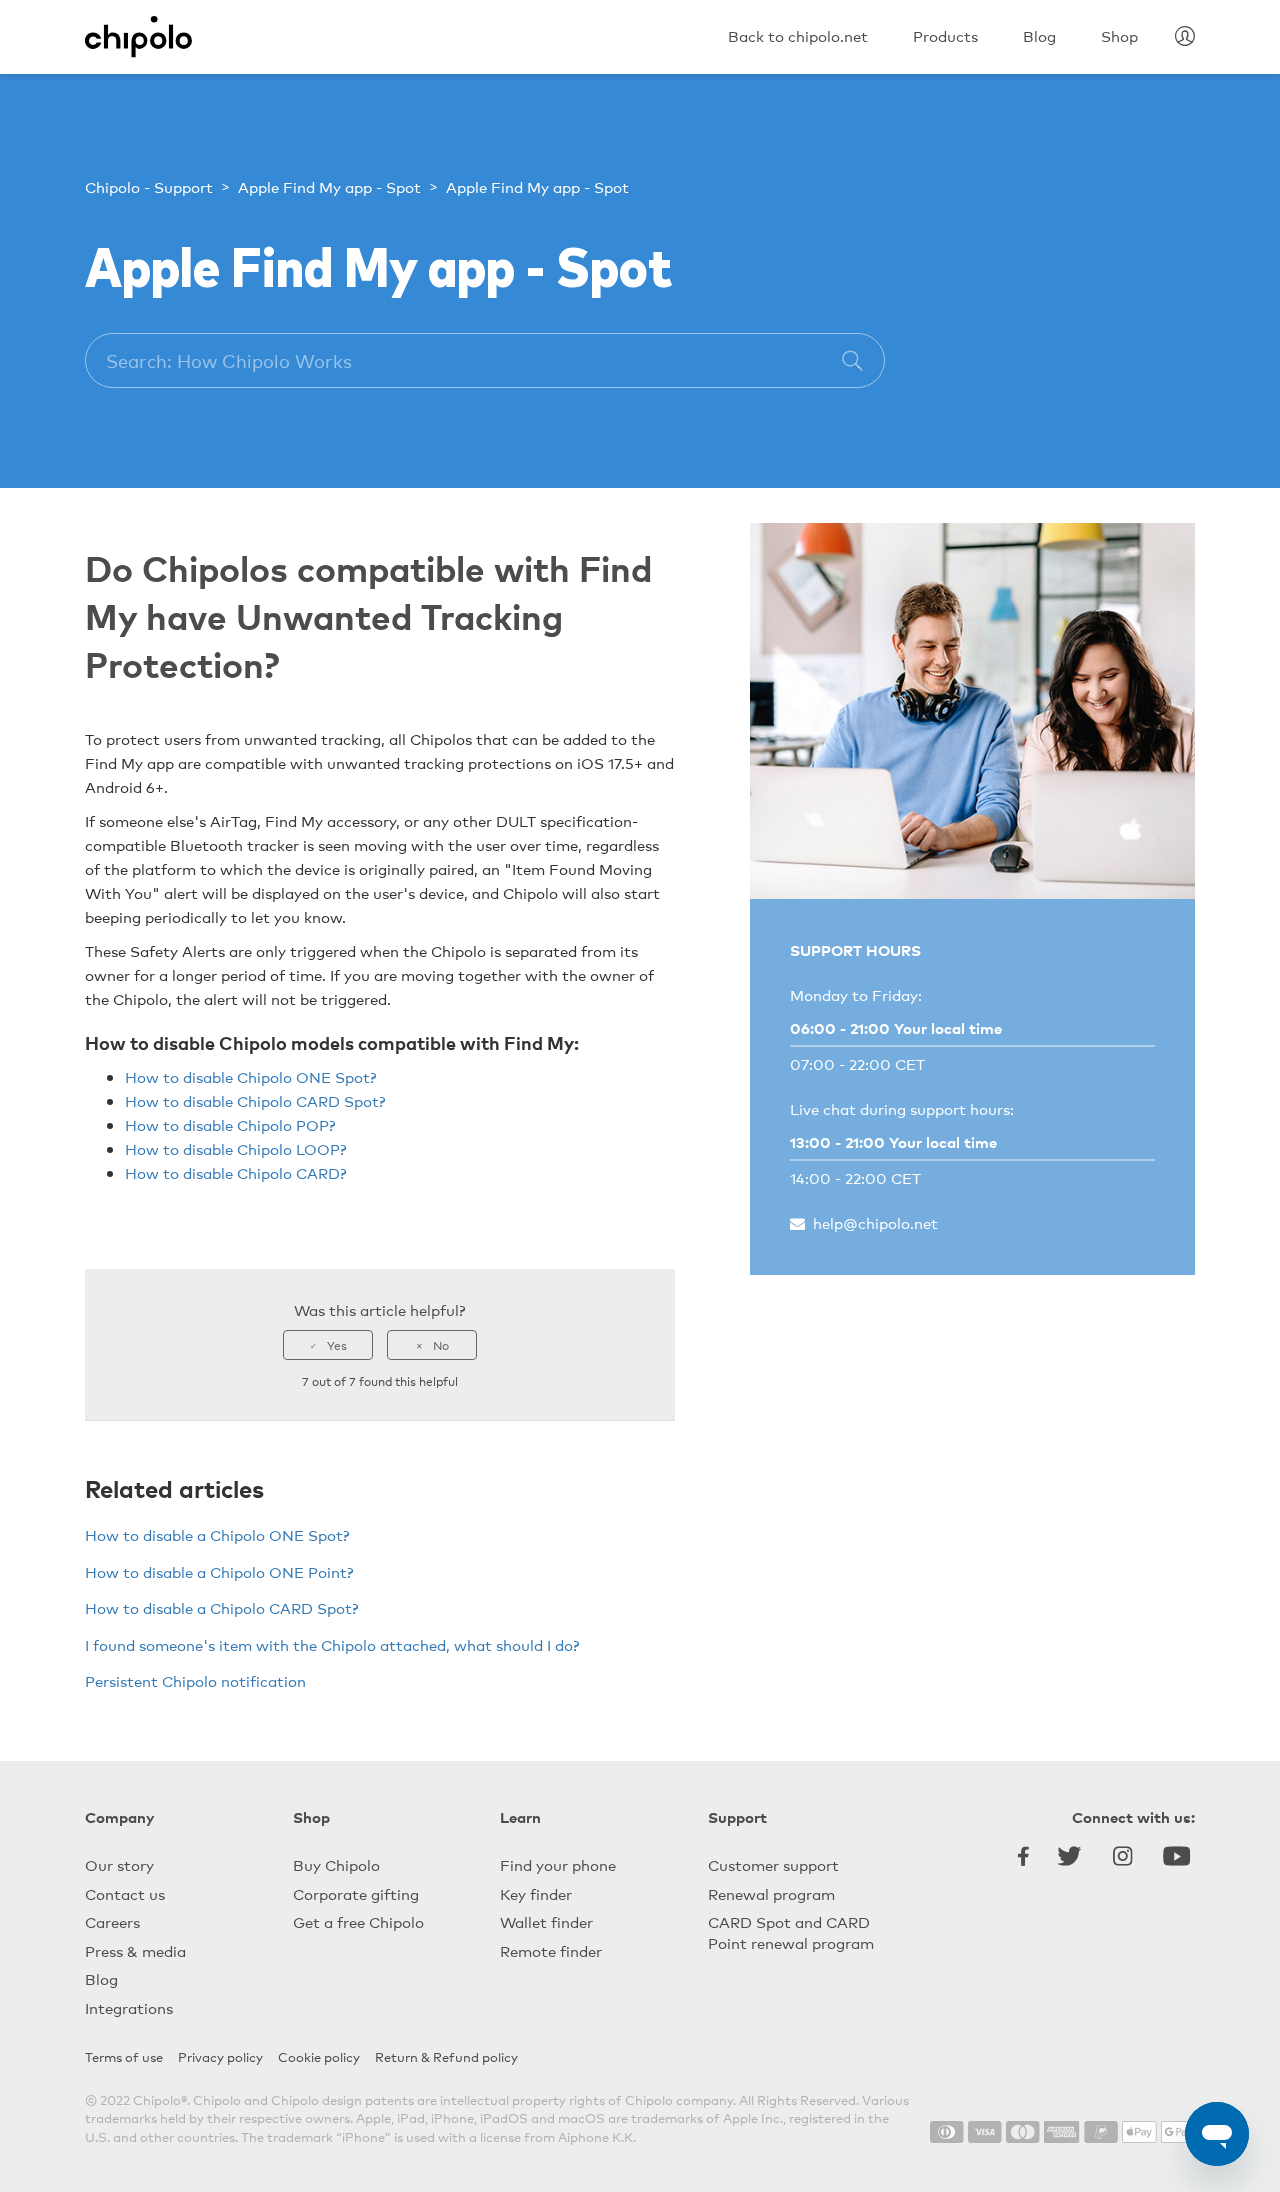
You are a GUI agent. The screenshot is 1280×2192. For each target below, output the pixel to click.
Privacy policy (220, 2056)
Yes (337, 1345)
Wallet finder (546, 1921)
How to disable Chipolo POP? (230, 1124)
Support (737, 1816)
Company (119, 1816)
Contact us (125, 1893)
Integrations (129, 2007)
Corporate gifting (356, 1893)
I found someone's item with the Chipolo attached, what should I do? (332, 1644)
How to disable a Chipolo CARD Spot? (222, 1607)
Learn (520, 1816)
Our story (119, 1864)
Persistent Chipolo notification (195, 1680)
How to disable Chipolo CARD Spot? (255, 1100)
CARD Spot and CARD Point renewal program (791, 1932)
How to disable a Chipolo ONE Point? (219, 1571)
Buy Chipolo (336, 1864)
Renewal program (771, 1893)
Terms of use (124, 2056)
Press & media (135, 1950)
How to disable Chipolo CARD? (236, 1172)
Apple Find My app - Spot (329, 186)
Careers (112, 1921)
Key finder (536, 1893)
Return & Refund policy (446, 2056)
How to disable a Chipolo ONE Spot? (217, 1534)
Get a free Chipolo (358, 1921)
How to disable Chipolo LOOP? (236, 1148)
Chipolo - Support (149, 186)
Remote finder (551, 1950)
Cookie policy (319, 2056)
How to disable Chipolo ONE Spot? (251, 1076)
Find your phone (558, 1864)
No (441, 1345)
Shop (311, 1816)
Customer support (773, 1864)
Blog (101, 1978)
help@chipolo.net (875, 1222)
